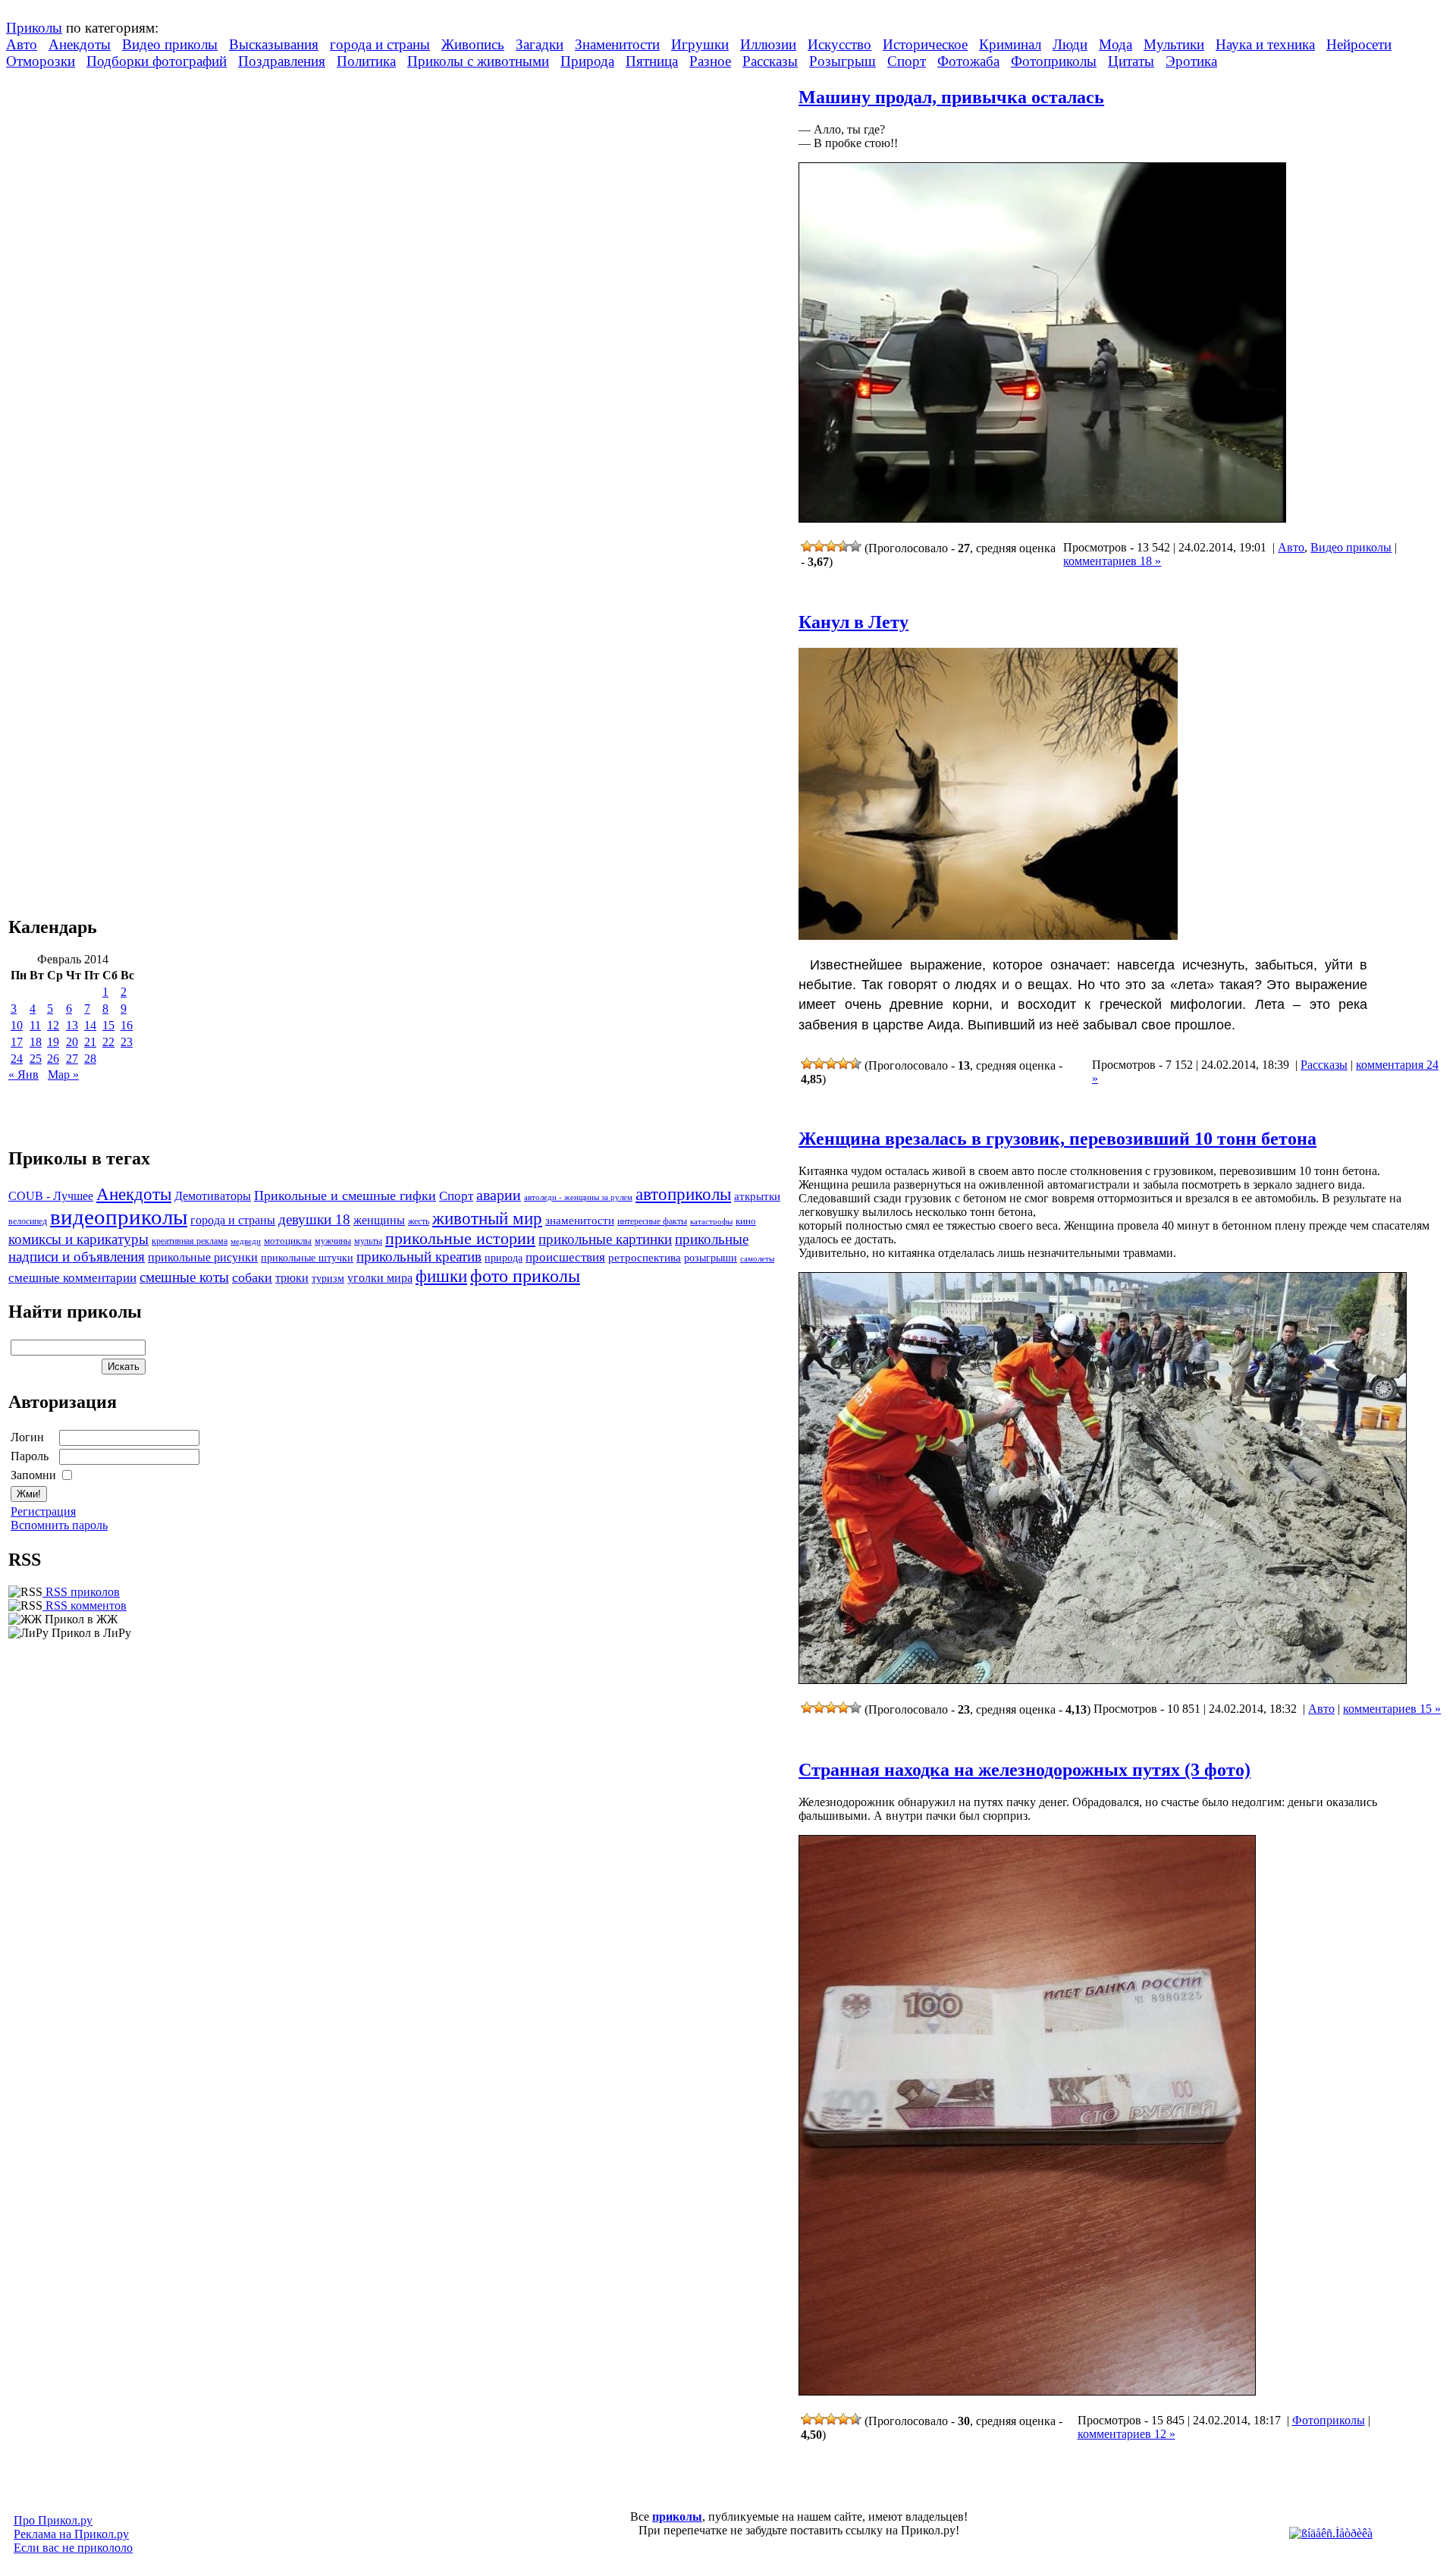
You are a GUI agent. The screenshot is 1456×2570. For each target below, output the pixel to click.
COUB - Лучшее (51, 1196)
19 (53, 1042)
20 (72, 1042)
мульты (368, 1241)
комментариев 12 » (1127, 2434)
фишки (441, 1276)
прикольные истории (460, 1239)
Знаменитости (617, 44)
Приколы (34, 28)
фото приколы (525, 1276)
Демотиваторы (213, 1196)
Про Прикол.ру (53, 2520)
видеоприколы (119, 1217)
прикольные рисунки (203, 1257)
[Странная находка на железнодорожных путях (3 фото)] (1027, 2391)
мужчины (333, 1241)
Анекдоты (80, 44)
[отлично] (855, 546)
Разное (710, 61)
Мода (1116, 44)
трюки (292, 1278)
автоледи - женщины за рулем (578, 1197)
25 (36, 1059)
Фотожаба (968, 61)
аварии (499, 1195)
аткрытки (757, 1196)
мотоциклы (288, 1241)
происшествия (565, 1257)
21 (90, 1042)
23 (127, 1042)
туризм (328, 1279)
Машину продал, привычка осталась (951, 97)
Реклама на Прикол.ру (71, 2534)
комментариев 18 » (1112, 561)
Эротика (1191, 61)
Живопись (473, 44)
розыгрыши (711, 1258)
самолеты (757, 1258)
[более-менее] (831, 546)
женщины (379, 1220)
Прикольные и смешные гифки (345, 1195)
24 (17, 1059)
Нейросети (1359, 44)
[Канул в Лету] (988, 936)
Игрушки (700, 44)
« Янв (24, 1074)
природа (504, 1258)
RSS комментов (85, 1605)
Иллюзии (768, 44)
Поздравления (282, 61)
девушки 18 (314, 1219)
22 (108, 1042)
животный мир (487, 1218)
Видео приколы (170, 44)
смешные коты (184, 1277)
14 (90, 1025)
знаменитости (580, 1220)
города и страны (380, 44)
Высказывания (274, 44)
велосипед (28, 1222)
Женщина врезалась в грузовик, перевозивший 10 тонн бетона (1057, 1139)
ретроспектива (645, 1258)
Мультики (1174, 44)
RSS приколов (81, 1592)
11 (35, 1025)
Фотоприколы (1054, 61)
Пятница (652, 61)
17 (17, 1042)
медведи (246, 1241)
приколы (677, 2517)
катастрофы (711, 1221)
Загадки (540, 44)
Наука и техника (1265, 44)
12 (53, 1025)
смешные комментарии (72, 1278)
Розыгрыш (843, 61)
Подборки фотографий (157, 61)
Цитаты (1131, 61)
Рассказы (770, 61)
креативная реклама (190, 1241)
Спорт (907, 61)
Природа (587, 61)
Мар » (63, 1074)
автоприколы (683, 1194)
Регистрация (43, 1511)
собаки (252, 1277)
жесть (419, 1222)
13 (72, 1025)
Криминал (1010, 44)
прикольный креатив (419, 1257)
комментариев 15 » (1392, 1709)
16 (127, 1025)
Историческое (925, 44)
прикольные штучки (307, 1258)
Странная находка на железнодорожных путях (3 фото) (1025, 1770)
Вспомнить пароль (59, 1525)
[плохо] (819, 546)
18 (36, 1042)
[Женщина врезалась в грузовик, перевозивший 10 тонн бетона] (1103, 1680)
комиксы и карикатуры (78, 1239)
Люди (1070, 44)
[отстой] (807, 546)
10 (17, 1025)
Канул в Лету (854, 622)
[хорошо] (843, 546)
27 (72, 1059)
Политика (366, 61)
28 (90, 1059)
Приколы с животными (478, 61)
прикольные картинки (605, 1239)
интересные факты (652, 1222)
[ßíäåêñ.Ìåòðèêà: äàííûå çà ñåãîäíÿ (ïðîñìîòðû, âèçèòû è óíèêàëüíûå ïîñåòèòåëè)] (1331, 2534)
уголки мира (380, 1278)
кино (746, 1221)
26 (53, 1059)
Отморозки (41, 61)
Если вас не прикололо (73, 2548)
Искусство (839, 44)
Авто (22, 44)
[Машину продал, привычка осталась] (1042, 518)
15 (108, 1025)
